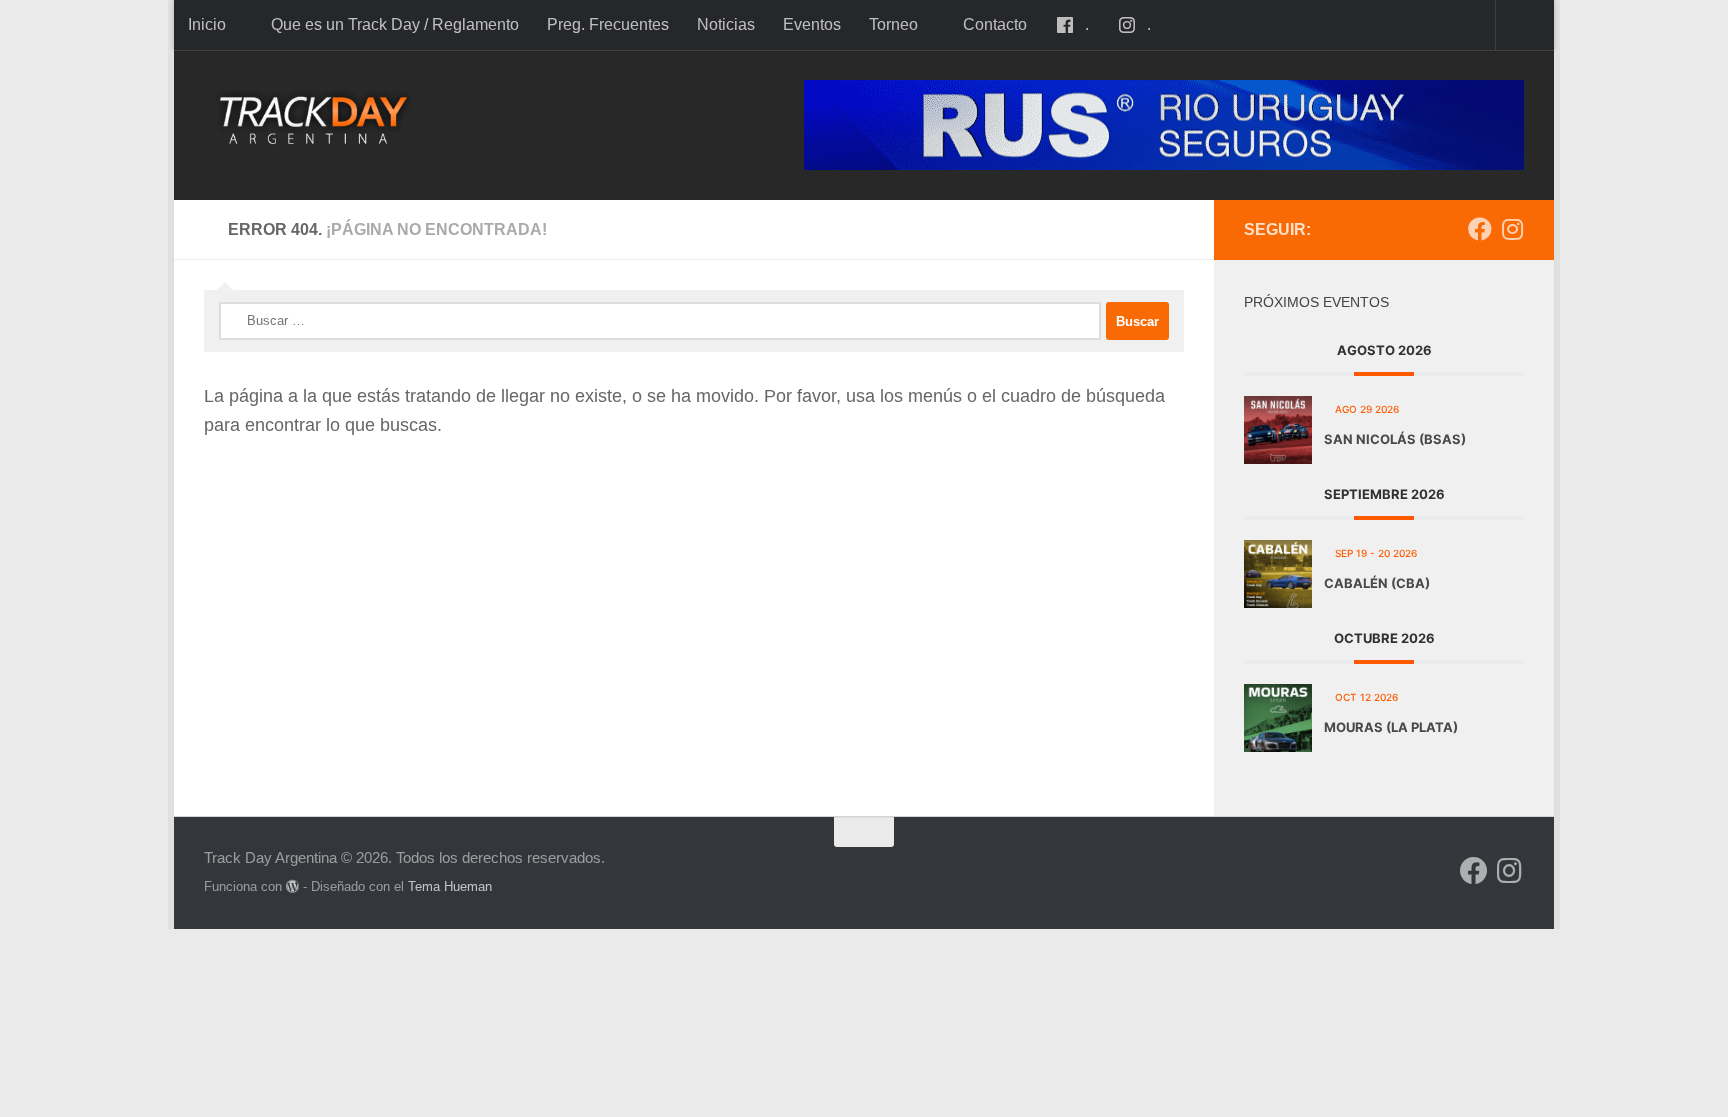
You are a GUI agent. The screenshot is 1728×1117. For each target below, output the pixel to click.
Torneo (893, 24)
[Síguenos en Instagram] (1512, 229)
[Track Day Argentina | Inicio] (313, 120)
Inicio (207, 24)
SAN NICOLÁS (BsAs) (1395, 439)
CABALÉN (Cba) (1377, 583)
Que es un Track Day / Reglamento (395, 24)
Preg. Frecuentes (608, 24)
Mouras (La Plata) (1391, 727)
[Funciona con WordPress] (292, 886)
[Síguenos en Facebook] (1480, 229)
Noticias (726, 24)
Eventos (812, 24)
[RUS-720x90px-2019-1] (1164, 125)
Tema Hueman (450, 886)
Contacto (995, 24)
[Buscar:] (660, 321)
